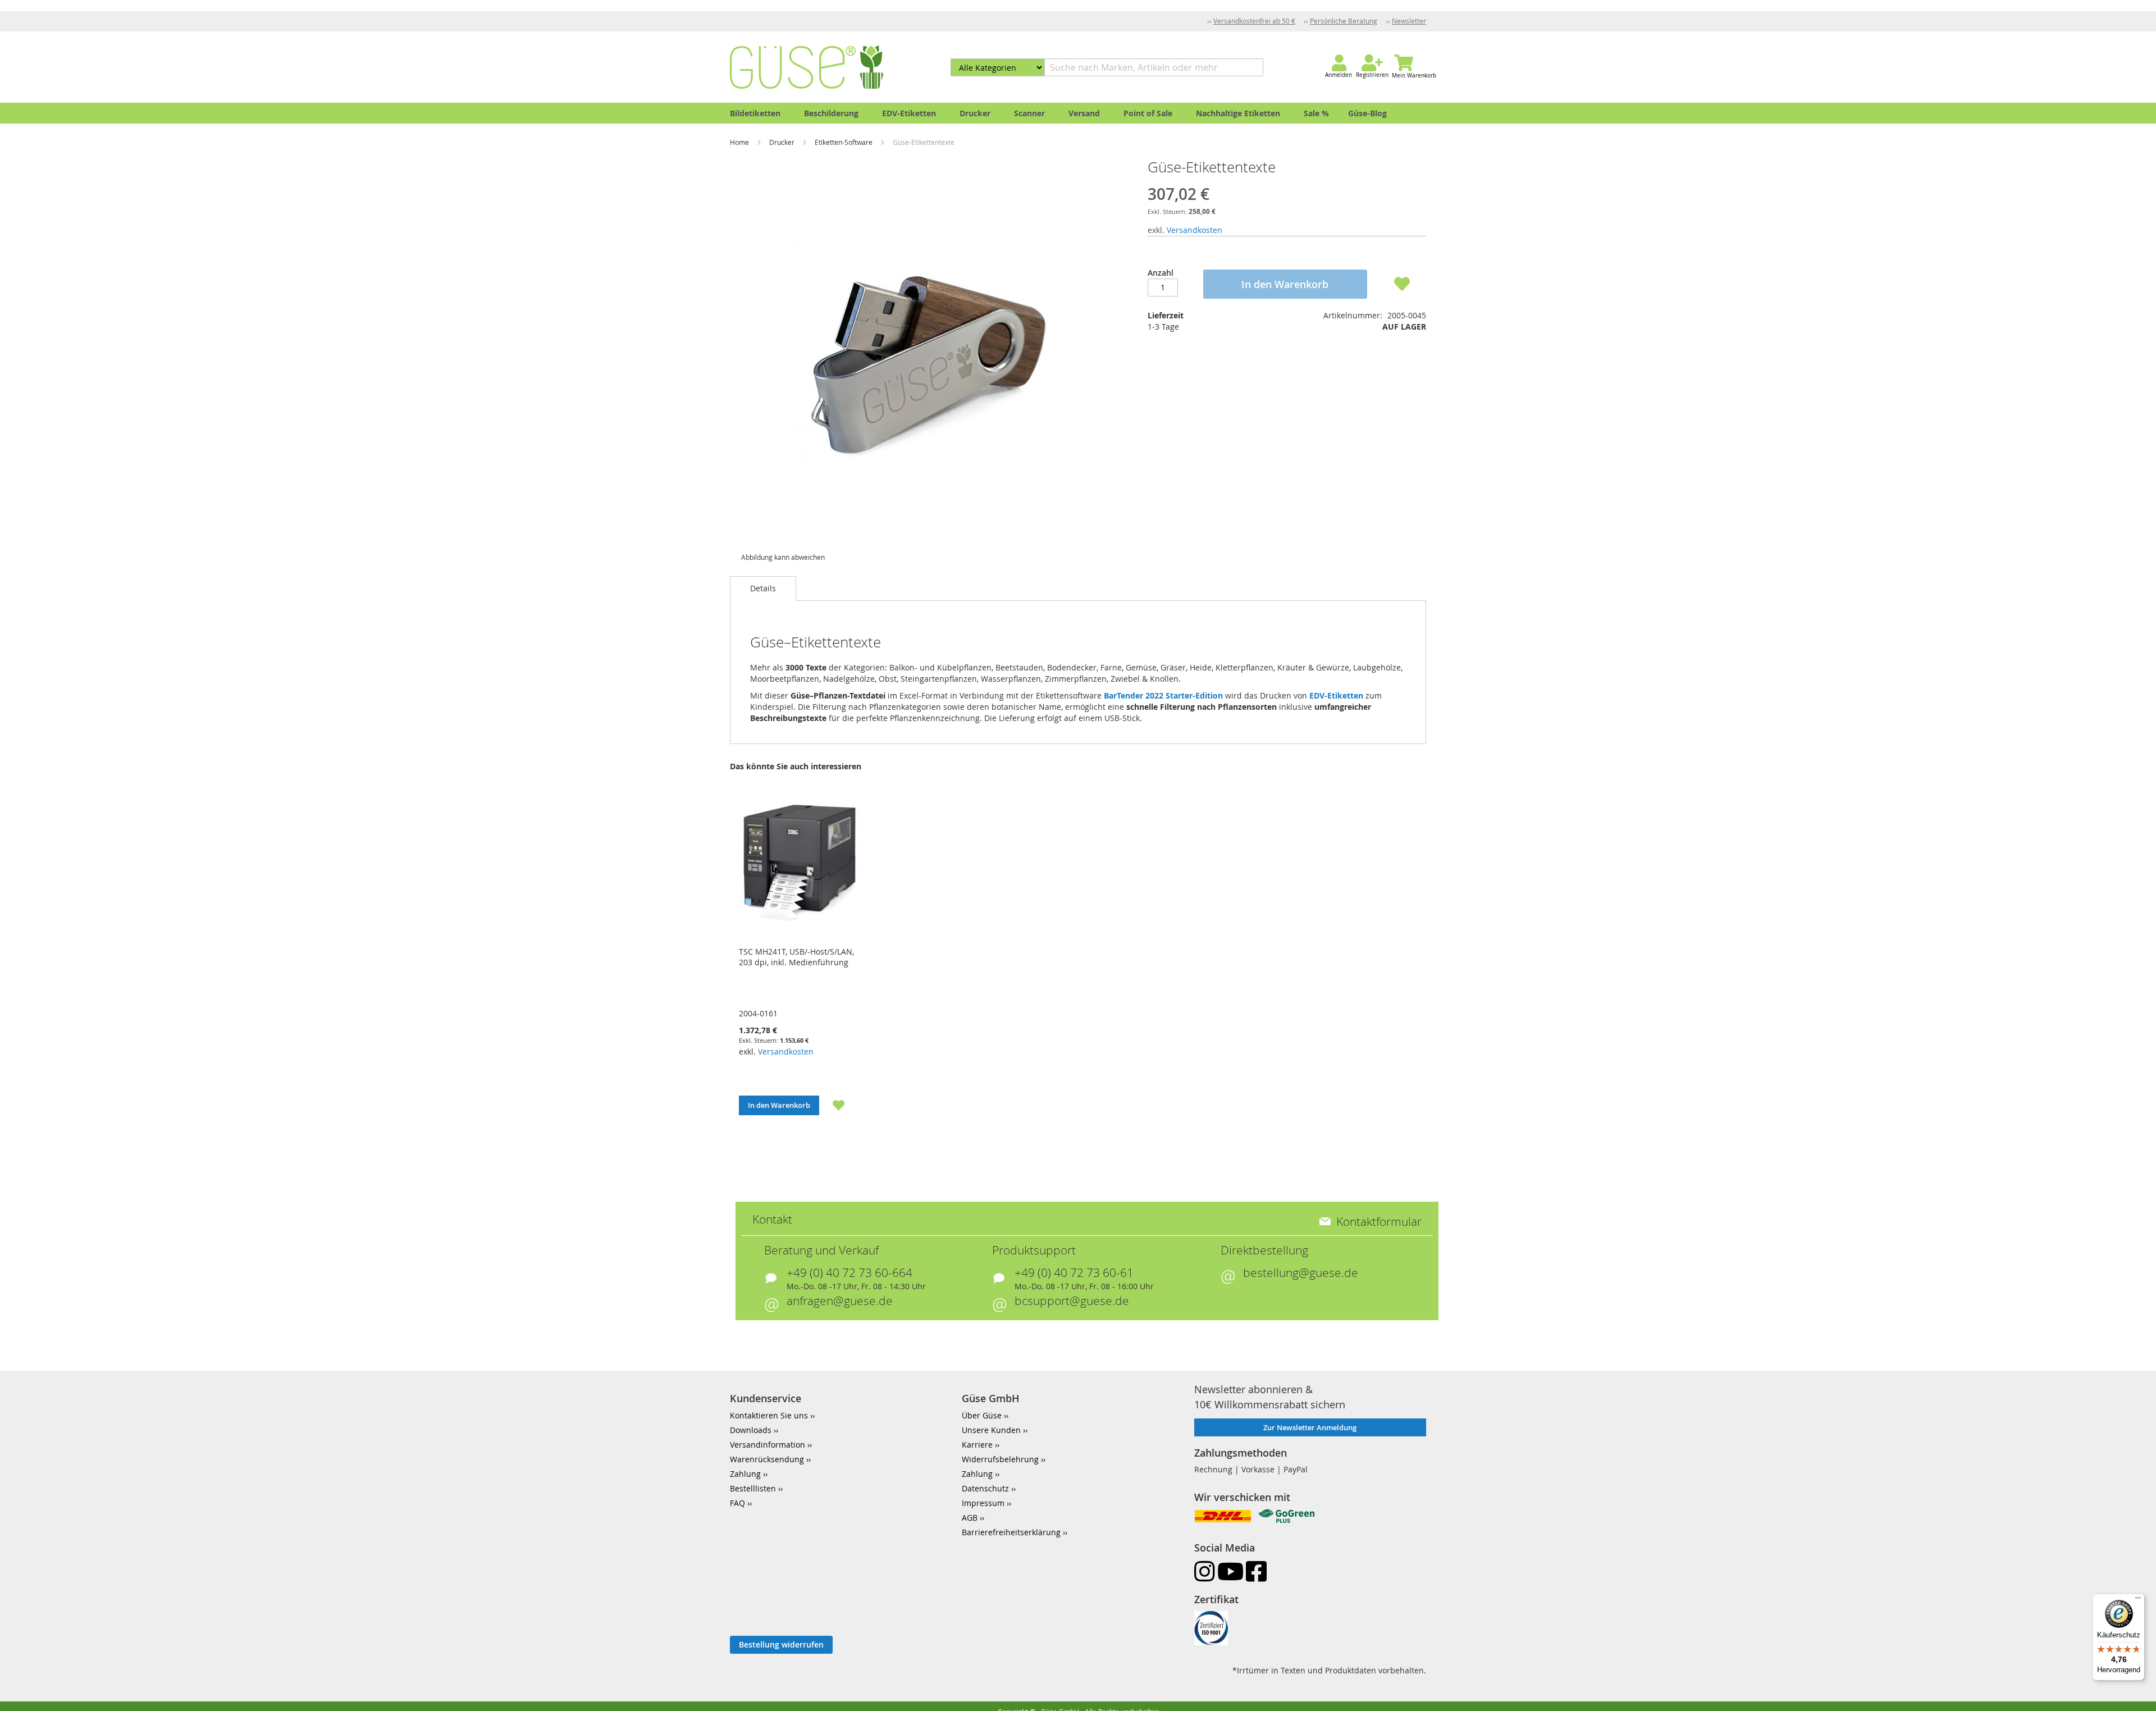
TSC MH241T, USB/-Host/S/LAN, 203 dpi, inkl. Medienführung (796, 957)
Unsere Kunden (991, 1430)
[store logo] (807, 67)
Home (740, 142)
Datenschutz (985, 1488)
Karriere (977, 1445)
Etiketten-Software (844, 142)
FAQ (737, 1503)
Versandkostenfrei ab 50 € (1254, 21)
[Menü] (2138, 1600)
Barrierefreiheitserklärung (1011, 1532)
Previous (715, 964)
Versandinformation (768, 1445)
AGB (970, 1518)
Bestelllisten (753, 1488)
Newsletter (1409, 21)
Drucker (783, 142)
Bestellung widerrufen (781, 1644)
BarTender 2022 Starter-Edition (1163, 695)
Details (763, 588)
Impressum (983, 1503)
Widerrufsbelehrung (1000, 1459)
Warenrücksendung (767, 1459)
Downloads (751, 1430)
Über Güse (982, 1415)
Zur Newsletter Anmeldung (1310, 1427)
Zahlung (745, 1474)
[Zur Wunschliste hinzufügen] (832, 1105)
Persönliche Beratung (1344, 21)
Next (1441, 964)
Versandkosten (1195, 230)
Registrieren (1372, 75)
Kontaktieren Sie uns (769, 1415)
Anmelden (1339, 75)
